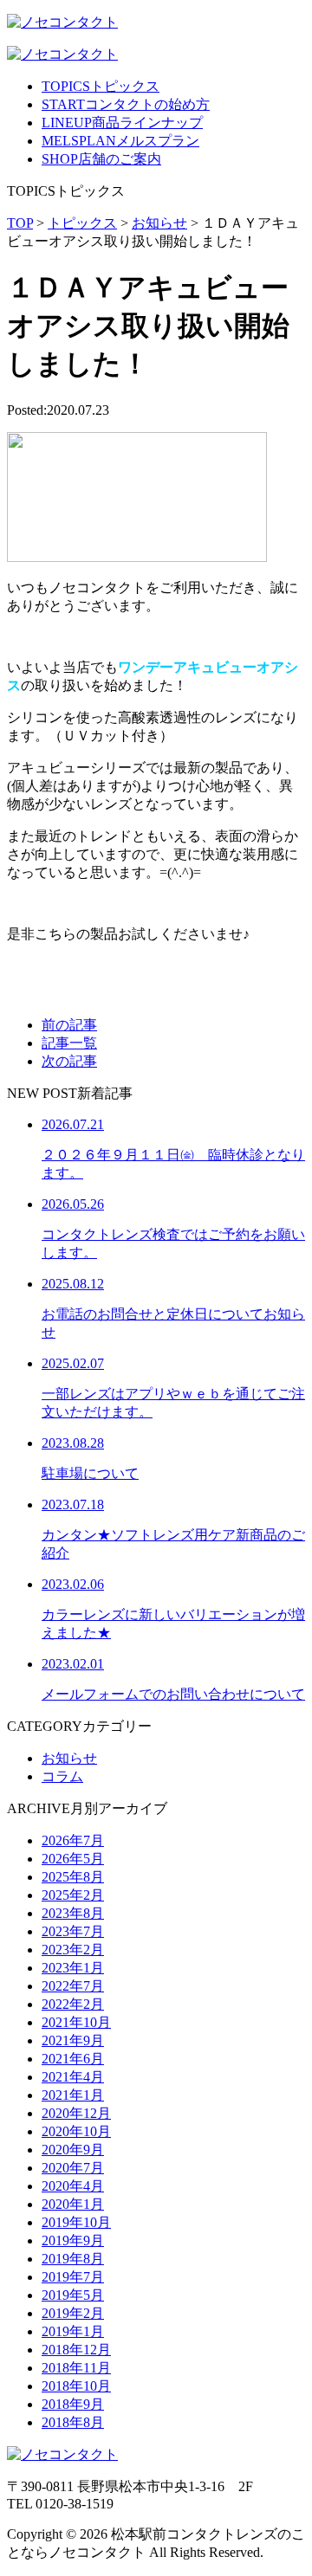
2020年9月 (73, 2150)
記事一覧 (69, 1043)
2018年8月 (73, 2422)
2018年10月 (76, 2386)
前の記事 (69, 1025)
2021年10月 (76, 2022)
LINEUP (122, 123)
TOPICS (101, 86)
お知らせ (69, 1758)
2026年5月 (73, 1859)
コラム (62, 1776)
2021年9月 (73, 2040)
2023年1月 (73, 1968)
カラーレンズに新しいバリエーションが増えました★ (173, 1608)
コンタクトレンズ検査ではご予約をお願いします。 (173, 1228)
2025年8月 (73, 1877)
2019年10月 (76, 2222)
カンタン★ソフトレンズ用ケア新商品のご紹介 (173, 1529)
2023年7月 (73, 1931)
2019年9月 (73, 2240)
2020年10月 (76, 2131)
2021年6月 (73, 2059)
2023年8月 (73, 1913)
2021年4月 (73, 2077)
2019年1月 (73, 2331)
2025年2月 (73, 1895)
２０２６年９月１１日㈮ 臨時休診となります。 (173, 1149)
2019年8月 (73, 2259)
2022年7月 (73, 1986)
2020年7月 (73, 2168)
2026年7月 (73, 1840)
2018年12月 (76, 2350)
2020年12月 (76, 2113)
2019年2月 (73, 2313)
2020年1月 (73, 2204)
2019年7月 (73, 2277)
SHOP (101, 159)
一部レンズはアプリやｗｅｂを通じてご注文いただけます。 (173, 1388)
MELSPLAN (120, 141)
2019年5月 (73, 2295)
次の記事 (69, 1061)
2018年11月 (76, 2368)
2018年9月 (73, 2404)
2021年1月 (73, 2095)
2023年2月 (73, 1950)
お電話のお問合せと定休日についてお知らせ (173, 1308)
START (126, 104)
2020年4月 (73, 2186)
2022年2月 (73, 2004)
